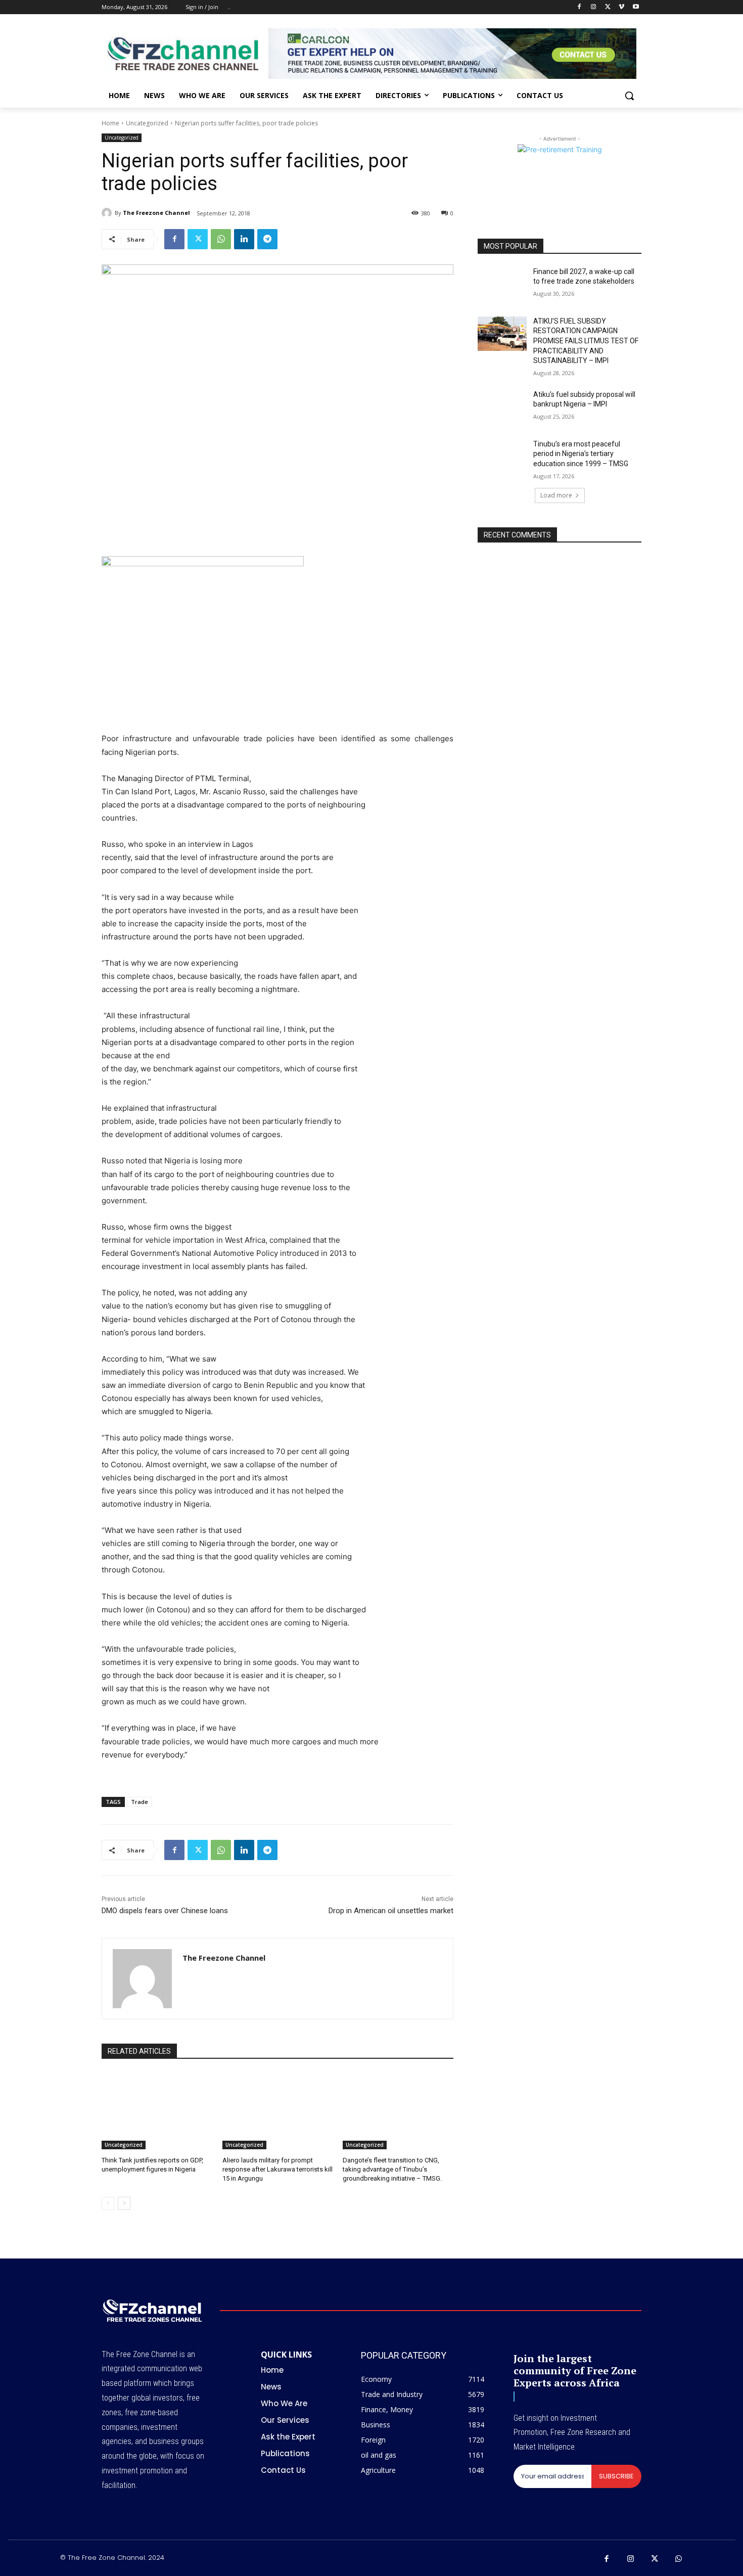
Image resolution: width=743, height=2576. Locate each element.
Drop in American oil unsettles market (391, 1911)
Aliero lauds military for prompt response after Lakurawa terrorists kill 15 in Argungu (277, 2169)
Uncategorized (147, 123)
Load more (556, 495)
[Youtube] (636, 7)
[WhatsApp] (221, 239)
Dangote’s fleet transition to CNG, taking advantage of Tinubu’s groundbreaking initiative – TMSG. (392, 2169)
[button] (629, 96)
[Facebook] (579, 7)
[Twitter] (608, 7)
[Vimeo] (621, 7)
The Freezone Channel (156, 213)
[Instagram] (594, 7)
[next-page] (124, 2203)
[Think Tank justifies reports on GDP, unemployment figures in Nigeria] (157, 2111)
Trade (140, 1802)
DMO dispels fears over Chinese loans (165, 1911)
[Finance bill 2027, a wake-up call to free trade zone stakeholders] (502, 284)
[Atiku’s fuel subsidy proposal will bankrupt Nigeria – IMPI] (502, 407)
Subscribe (616, 2476)
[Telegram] (267, 239)
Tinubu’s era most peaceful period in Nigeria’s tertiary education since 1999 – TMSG (581, 454)
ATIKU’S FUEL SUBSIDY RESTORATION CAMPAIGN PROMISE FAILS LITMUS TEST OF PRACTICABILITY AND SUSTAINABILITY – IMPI (586, 341)
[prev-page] (108, 2203)
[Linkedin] (244, 239)
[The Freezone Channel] (108, 213)
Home (110, 123)
